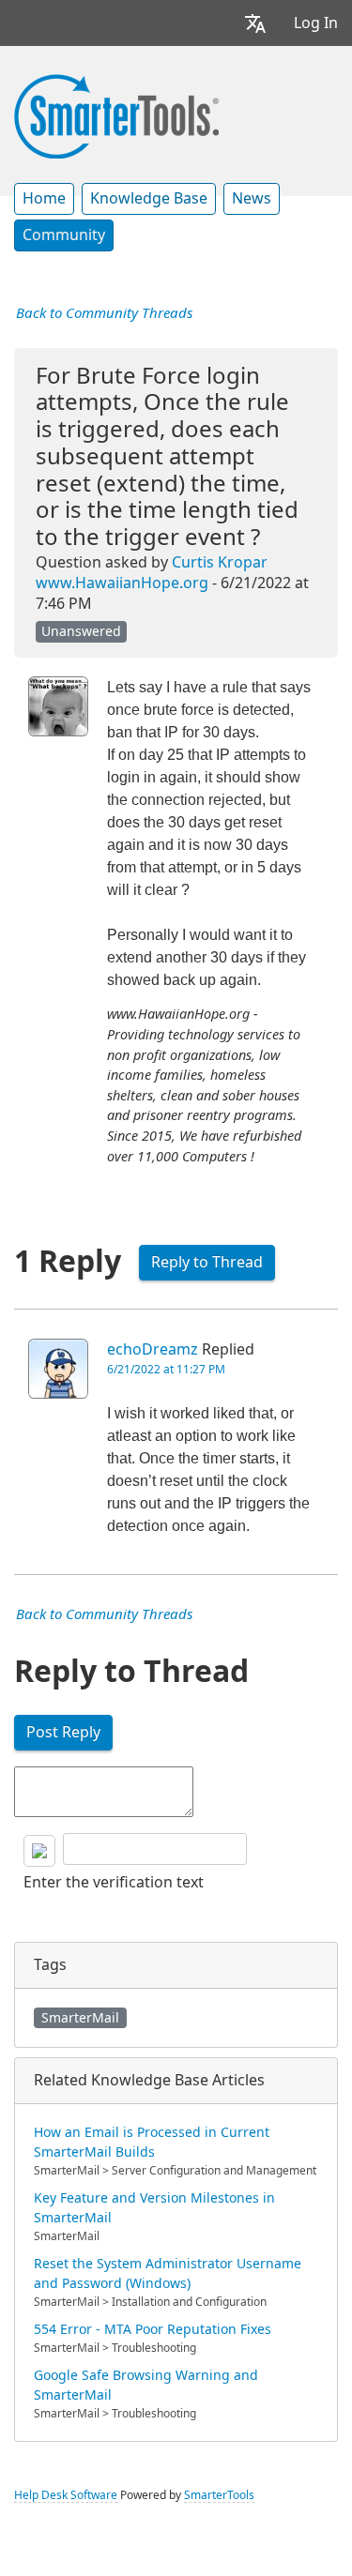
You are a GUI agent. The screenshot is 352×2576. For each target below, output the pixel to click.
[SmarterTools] (116, 114)
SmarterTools (219, 2495)
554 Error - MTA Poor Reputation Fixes (153, 2329)
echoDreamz (153, 1349)
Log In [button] (316, 23)
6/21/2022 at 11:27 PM (166, 1370)
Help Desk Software (66, 2495)
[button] (255, 23)
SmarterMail (80, 2018)
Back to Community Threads (104, 313)
